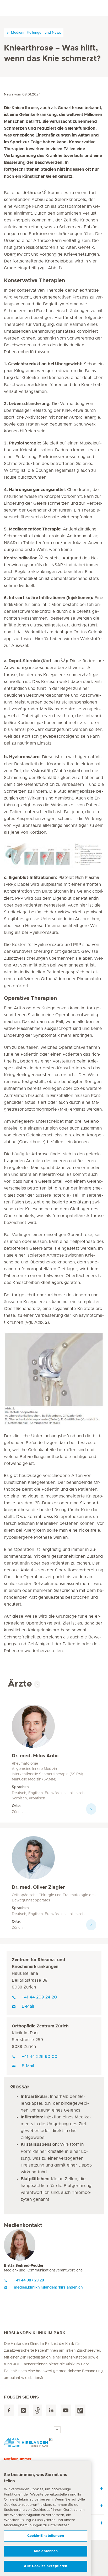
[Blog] (80, 2410)
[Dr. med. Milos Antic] (33, 1728)
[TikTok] (37, 2410)
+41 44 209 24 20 (39, 1997)
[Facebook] (9, 2410)
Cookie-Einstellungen (46, 2536)
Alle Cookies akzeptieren (45, 2566)
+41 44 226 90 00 (40, 2057)
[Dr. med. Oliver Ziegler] (33, 1860)
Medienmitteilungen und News (36, 32)
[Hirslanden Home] (54, 2442)
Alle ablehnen (46, 2551)
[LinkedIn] (51, 2410)
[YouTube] (66, 2410)
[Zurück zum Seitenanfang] (57, 2430)
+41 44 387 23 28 (29, 2280)
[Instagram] (23, 2410)
